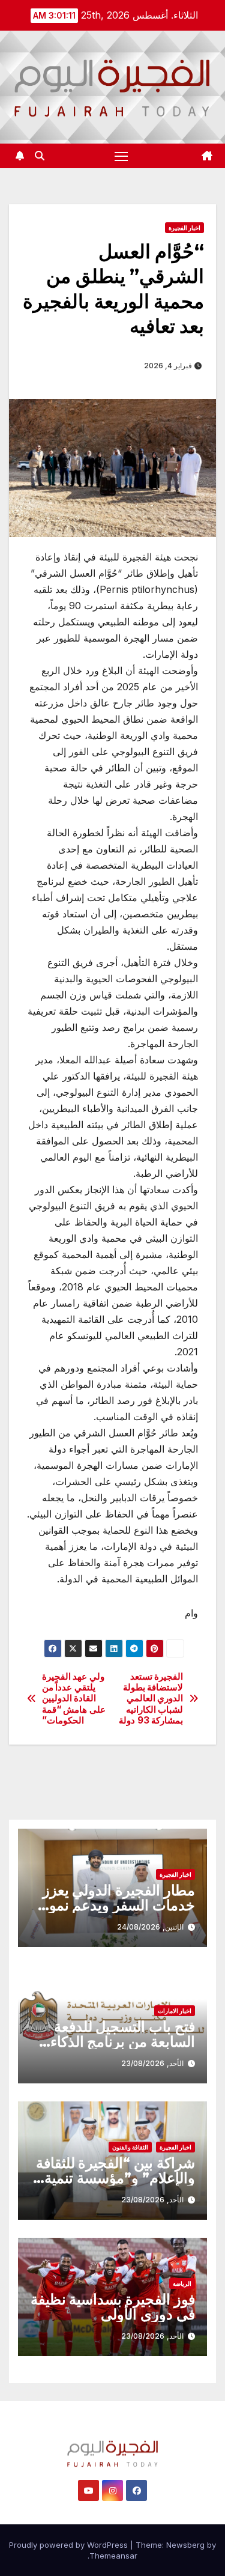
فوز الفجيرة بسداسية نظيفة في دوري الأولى (113, 2307)
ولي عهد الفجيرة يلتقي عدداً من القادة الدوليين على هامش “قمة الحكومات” (74, 1699)
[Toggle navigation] (121, 156)
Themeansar (113, 2556)
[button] (40, 156)
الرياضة (182, 2283)
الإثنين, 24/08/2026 (150, 1927)
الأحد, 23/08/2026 (152, 2063)
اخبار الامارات (175, 2011)
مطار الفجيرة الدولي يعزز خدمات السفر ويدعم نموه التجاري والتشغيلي (118, 1905)
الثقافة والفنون (130, 2147)
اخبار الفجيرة (184, 228)
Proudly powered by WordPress (70, 2545)
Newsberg (185, 2545)
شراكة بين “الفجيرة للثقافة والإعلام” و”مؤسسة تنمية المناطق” (115, 2178)
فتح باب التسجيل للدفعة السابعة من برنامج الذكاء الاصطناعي (123, 2042)
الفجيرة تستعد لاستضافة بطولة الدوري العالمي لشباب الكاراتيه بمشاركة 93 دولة (151, 1699)
